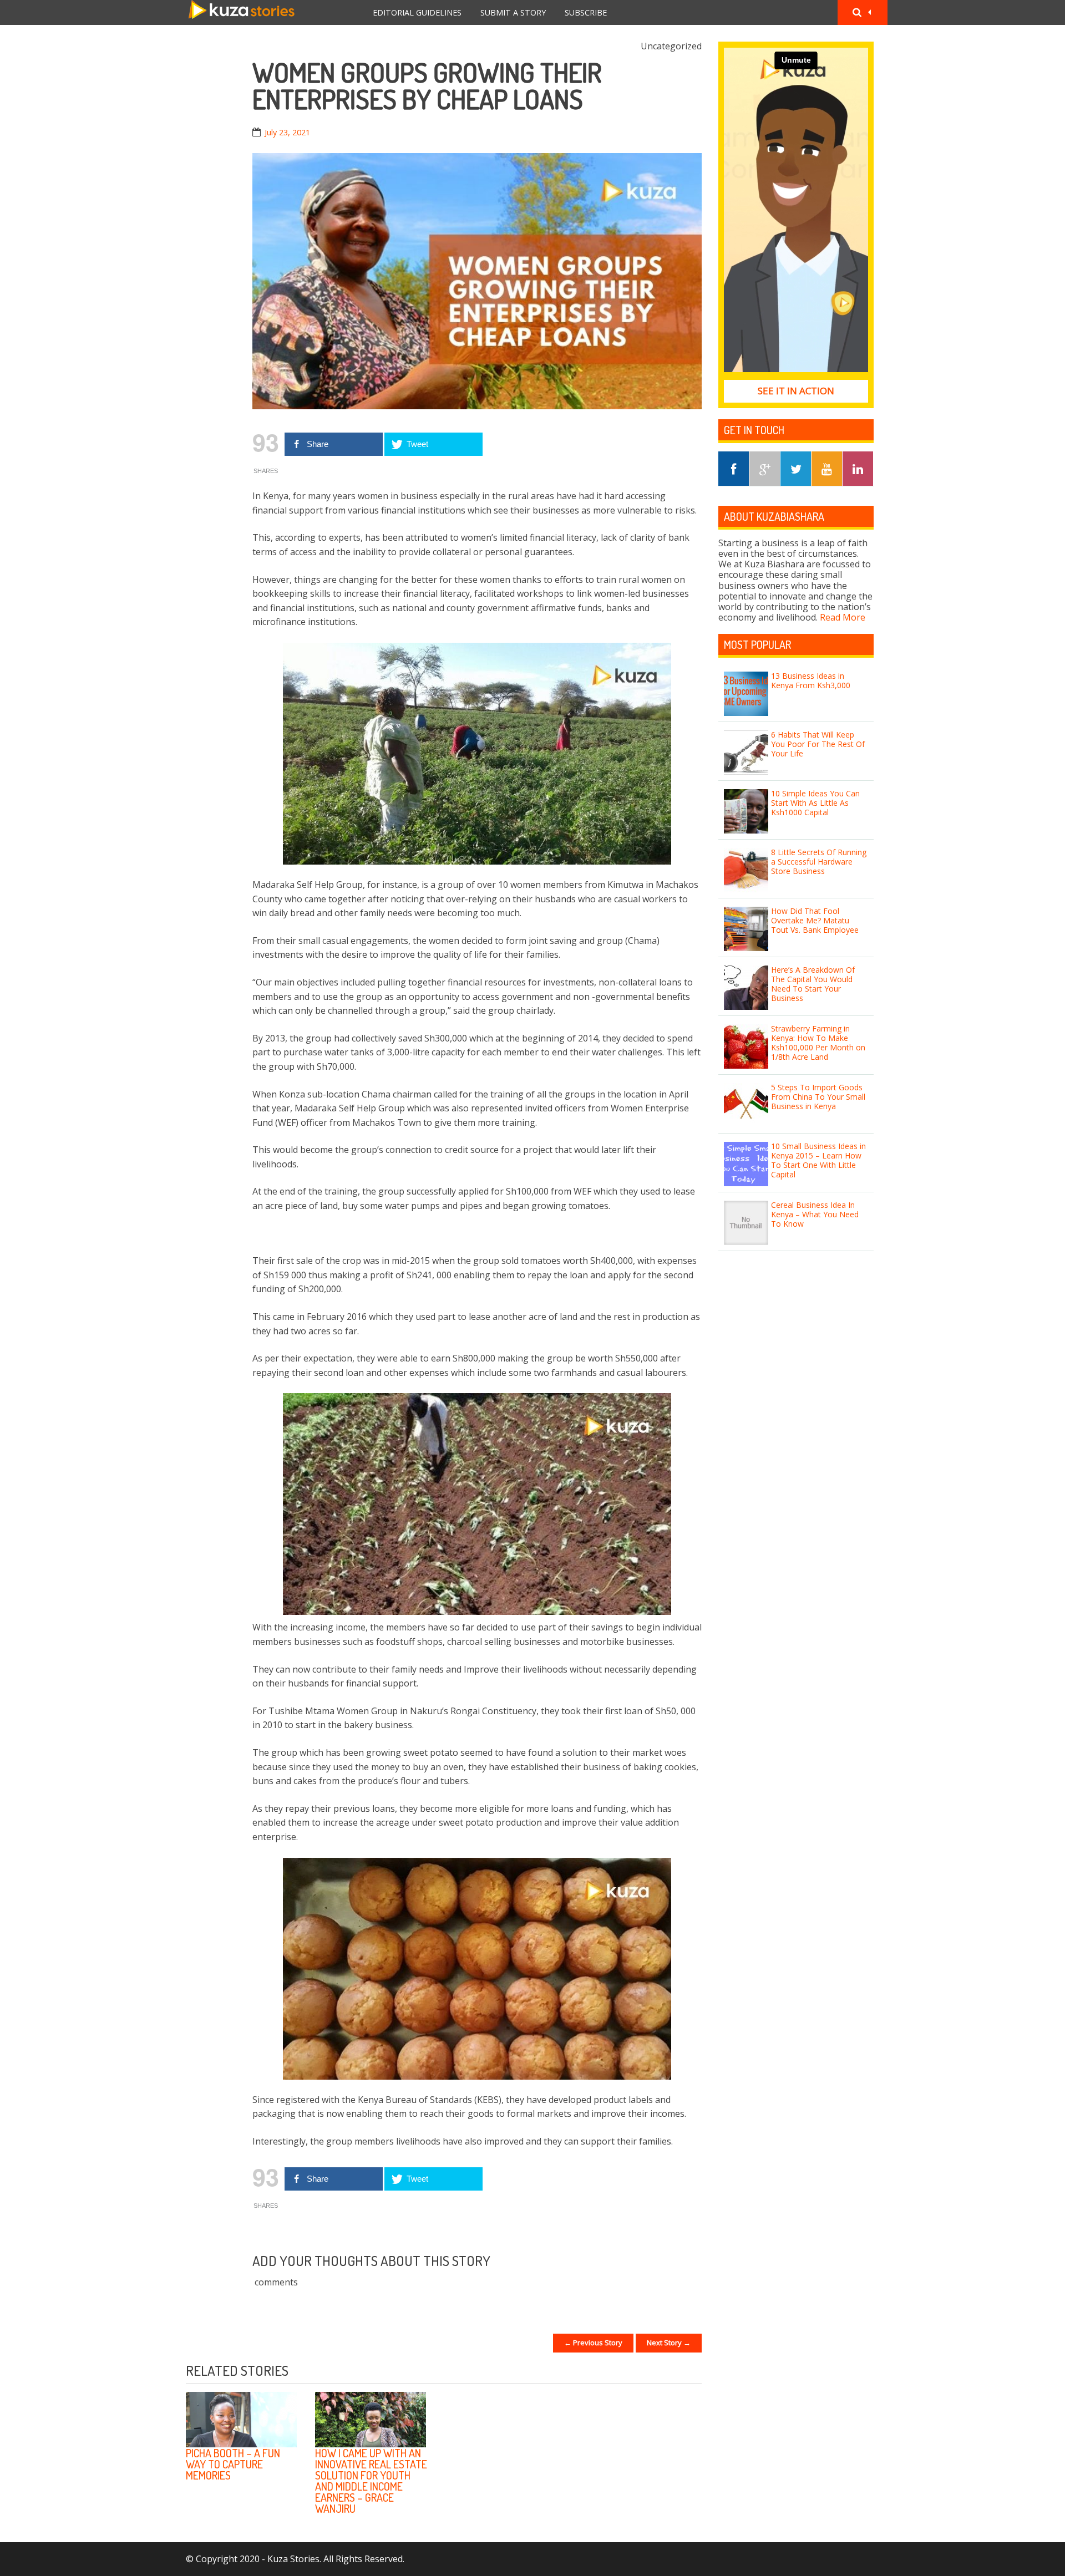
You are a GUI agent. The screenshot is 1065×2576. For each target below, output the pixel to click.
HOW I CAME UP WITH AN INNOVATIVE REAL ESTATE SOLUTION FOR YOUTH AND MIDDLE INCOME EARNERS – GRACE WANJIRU (371, 2481)
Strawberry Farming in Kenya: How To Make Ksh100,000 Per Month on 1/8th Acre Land (818, 1042)
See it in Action (796, 391)
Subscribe (586, 12)
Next (688, 2372)
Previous (660, 2372)
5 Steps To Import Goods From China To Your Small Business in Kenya (818, 1097)
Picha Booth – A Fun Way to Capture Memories (233, 2464)
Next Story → (669, 2343)
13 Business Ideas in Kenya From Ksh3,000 (811, 680)
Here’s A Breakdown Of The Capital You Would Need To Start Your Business (813, 984)
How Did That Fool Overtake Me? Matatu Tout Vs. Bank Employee (815, 920)
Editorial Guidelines (417, 12)
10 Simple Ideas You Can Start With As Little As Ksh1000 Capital (815, 803)
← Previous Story (593, 2343)
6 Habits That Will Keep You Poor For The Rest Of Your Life (818, 744)
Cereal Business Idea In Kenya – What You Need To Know (815, 1214)
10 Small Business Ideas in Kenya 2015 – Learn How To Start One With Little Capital (818, 1160)
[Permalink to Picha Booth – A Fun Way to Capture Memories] (241, 2420)
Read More (843, 617)
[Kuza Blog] (241, 12)
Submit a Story (513, 12)
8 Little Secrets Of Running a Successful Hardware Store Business (819, 862)
